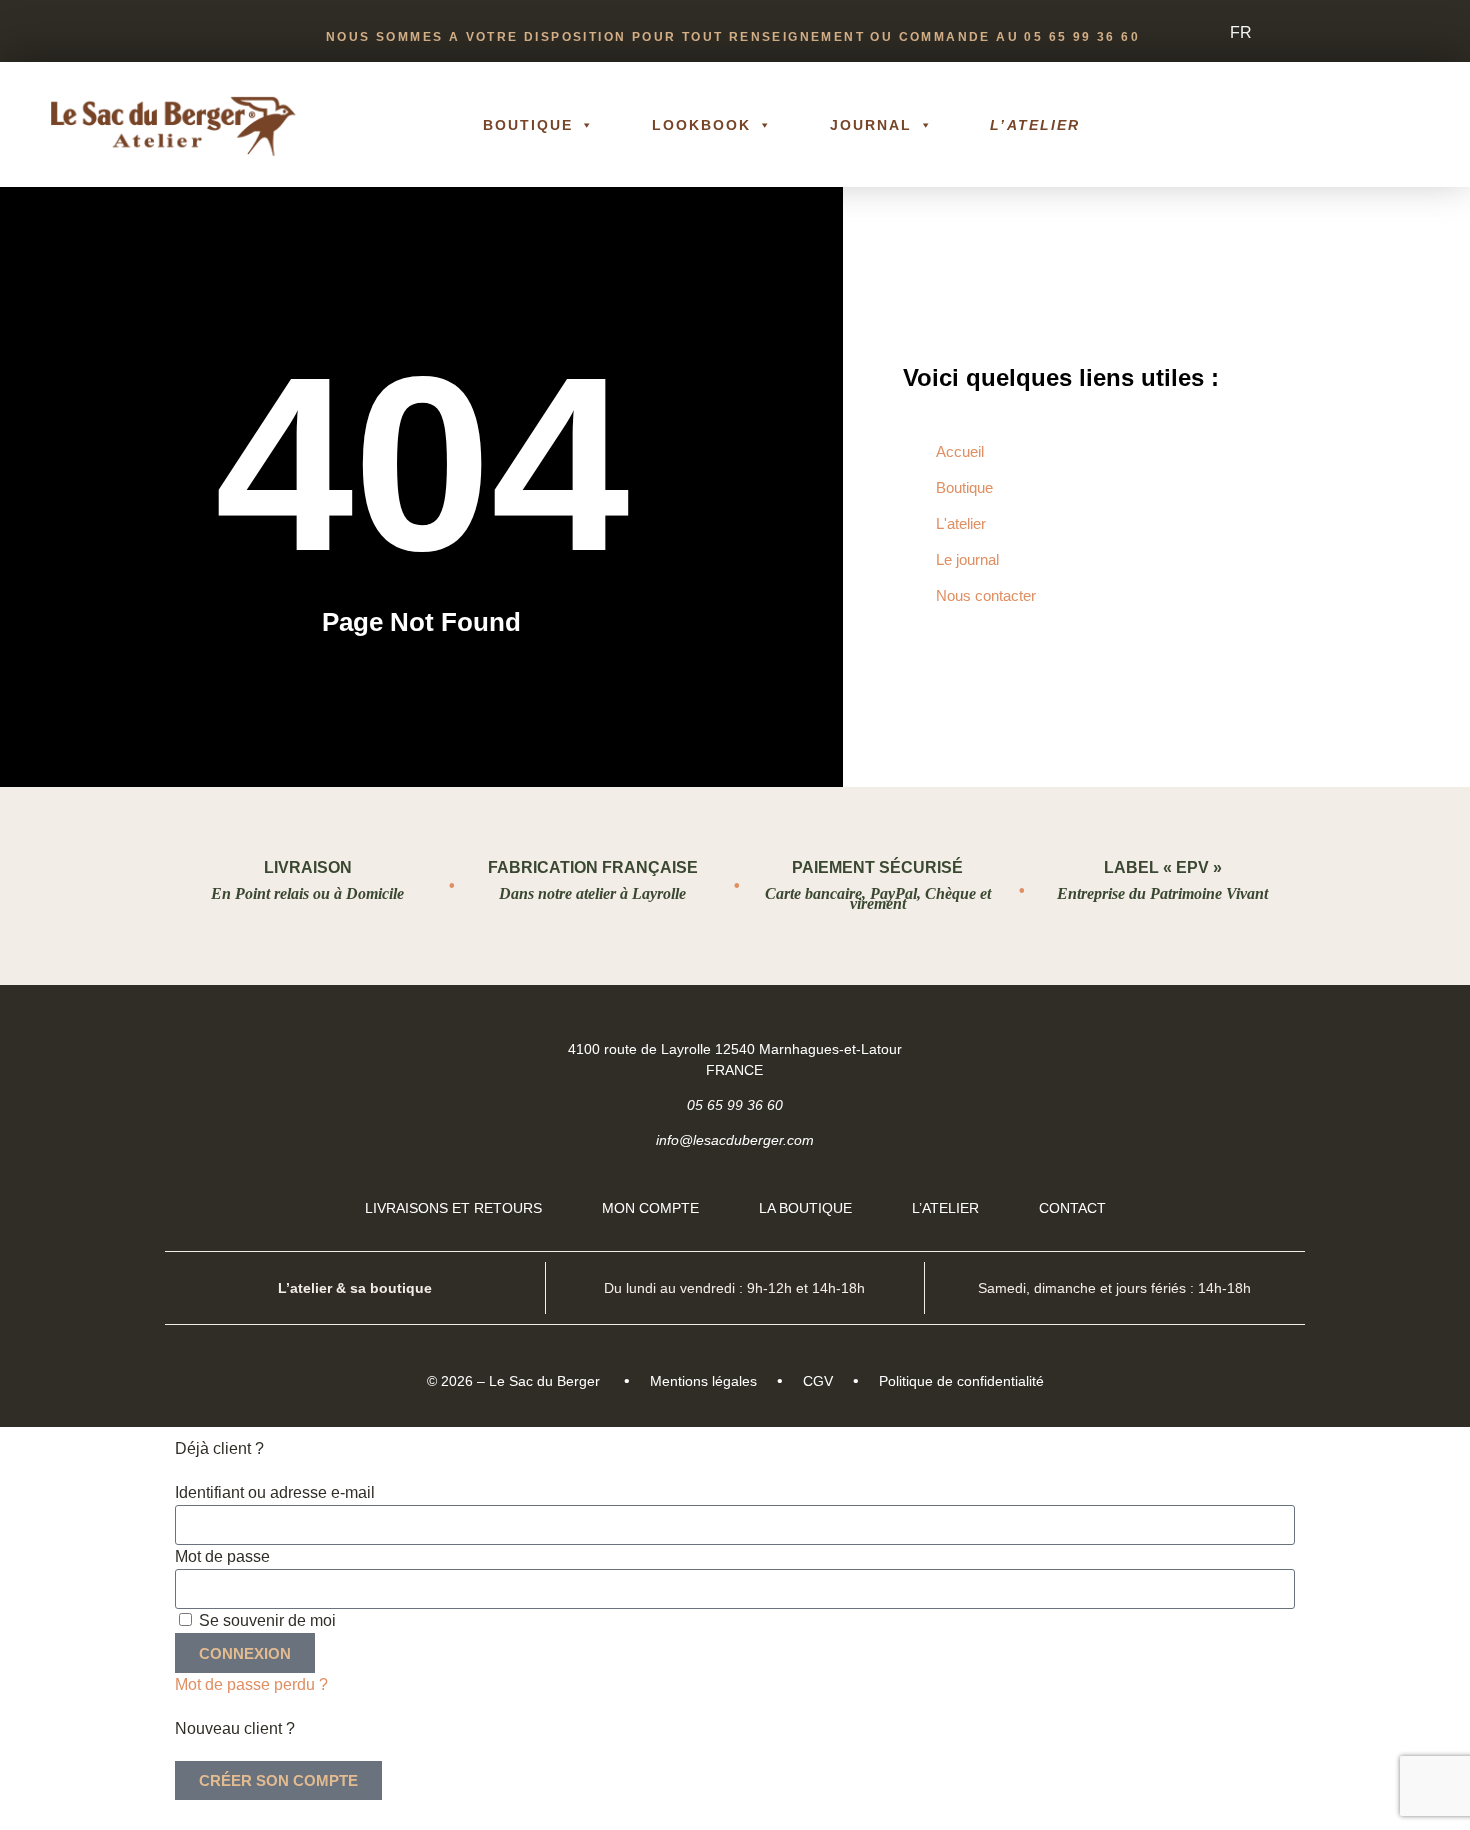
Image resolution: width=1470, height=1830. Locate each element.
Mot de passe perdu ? (251, 1684)
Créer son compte (278, 1780)
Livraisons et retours (453, 1208)
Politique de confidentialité (961, 1381)
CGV (818, 1381)
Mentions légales (703, 1381)
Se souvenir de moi (265, 1620)
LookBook (702, 125)
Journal (871, 125)
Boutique (528, 125)
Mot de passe (222, 1556)
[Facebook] (1221, 1048)
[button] (1402, 125)
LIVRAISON (308, 867)
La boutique (805, 1208)
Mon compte (650, 1208)
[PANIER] (1330, 125)
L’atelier (1035, 125)
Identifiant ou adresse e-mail (275, 1492)
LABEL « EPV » (1163, 867)
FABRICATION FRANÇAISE (593, 867)
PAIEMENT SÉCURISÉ (877, 867)
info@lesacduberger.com (735, 1140)
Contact (1072, 1208)
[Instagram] (1272, 1048)
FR (1241, 32)
